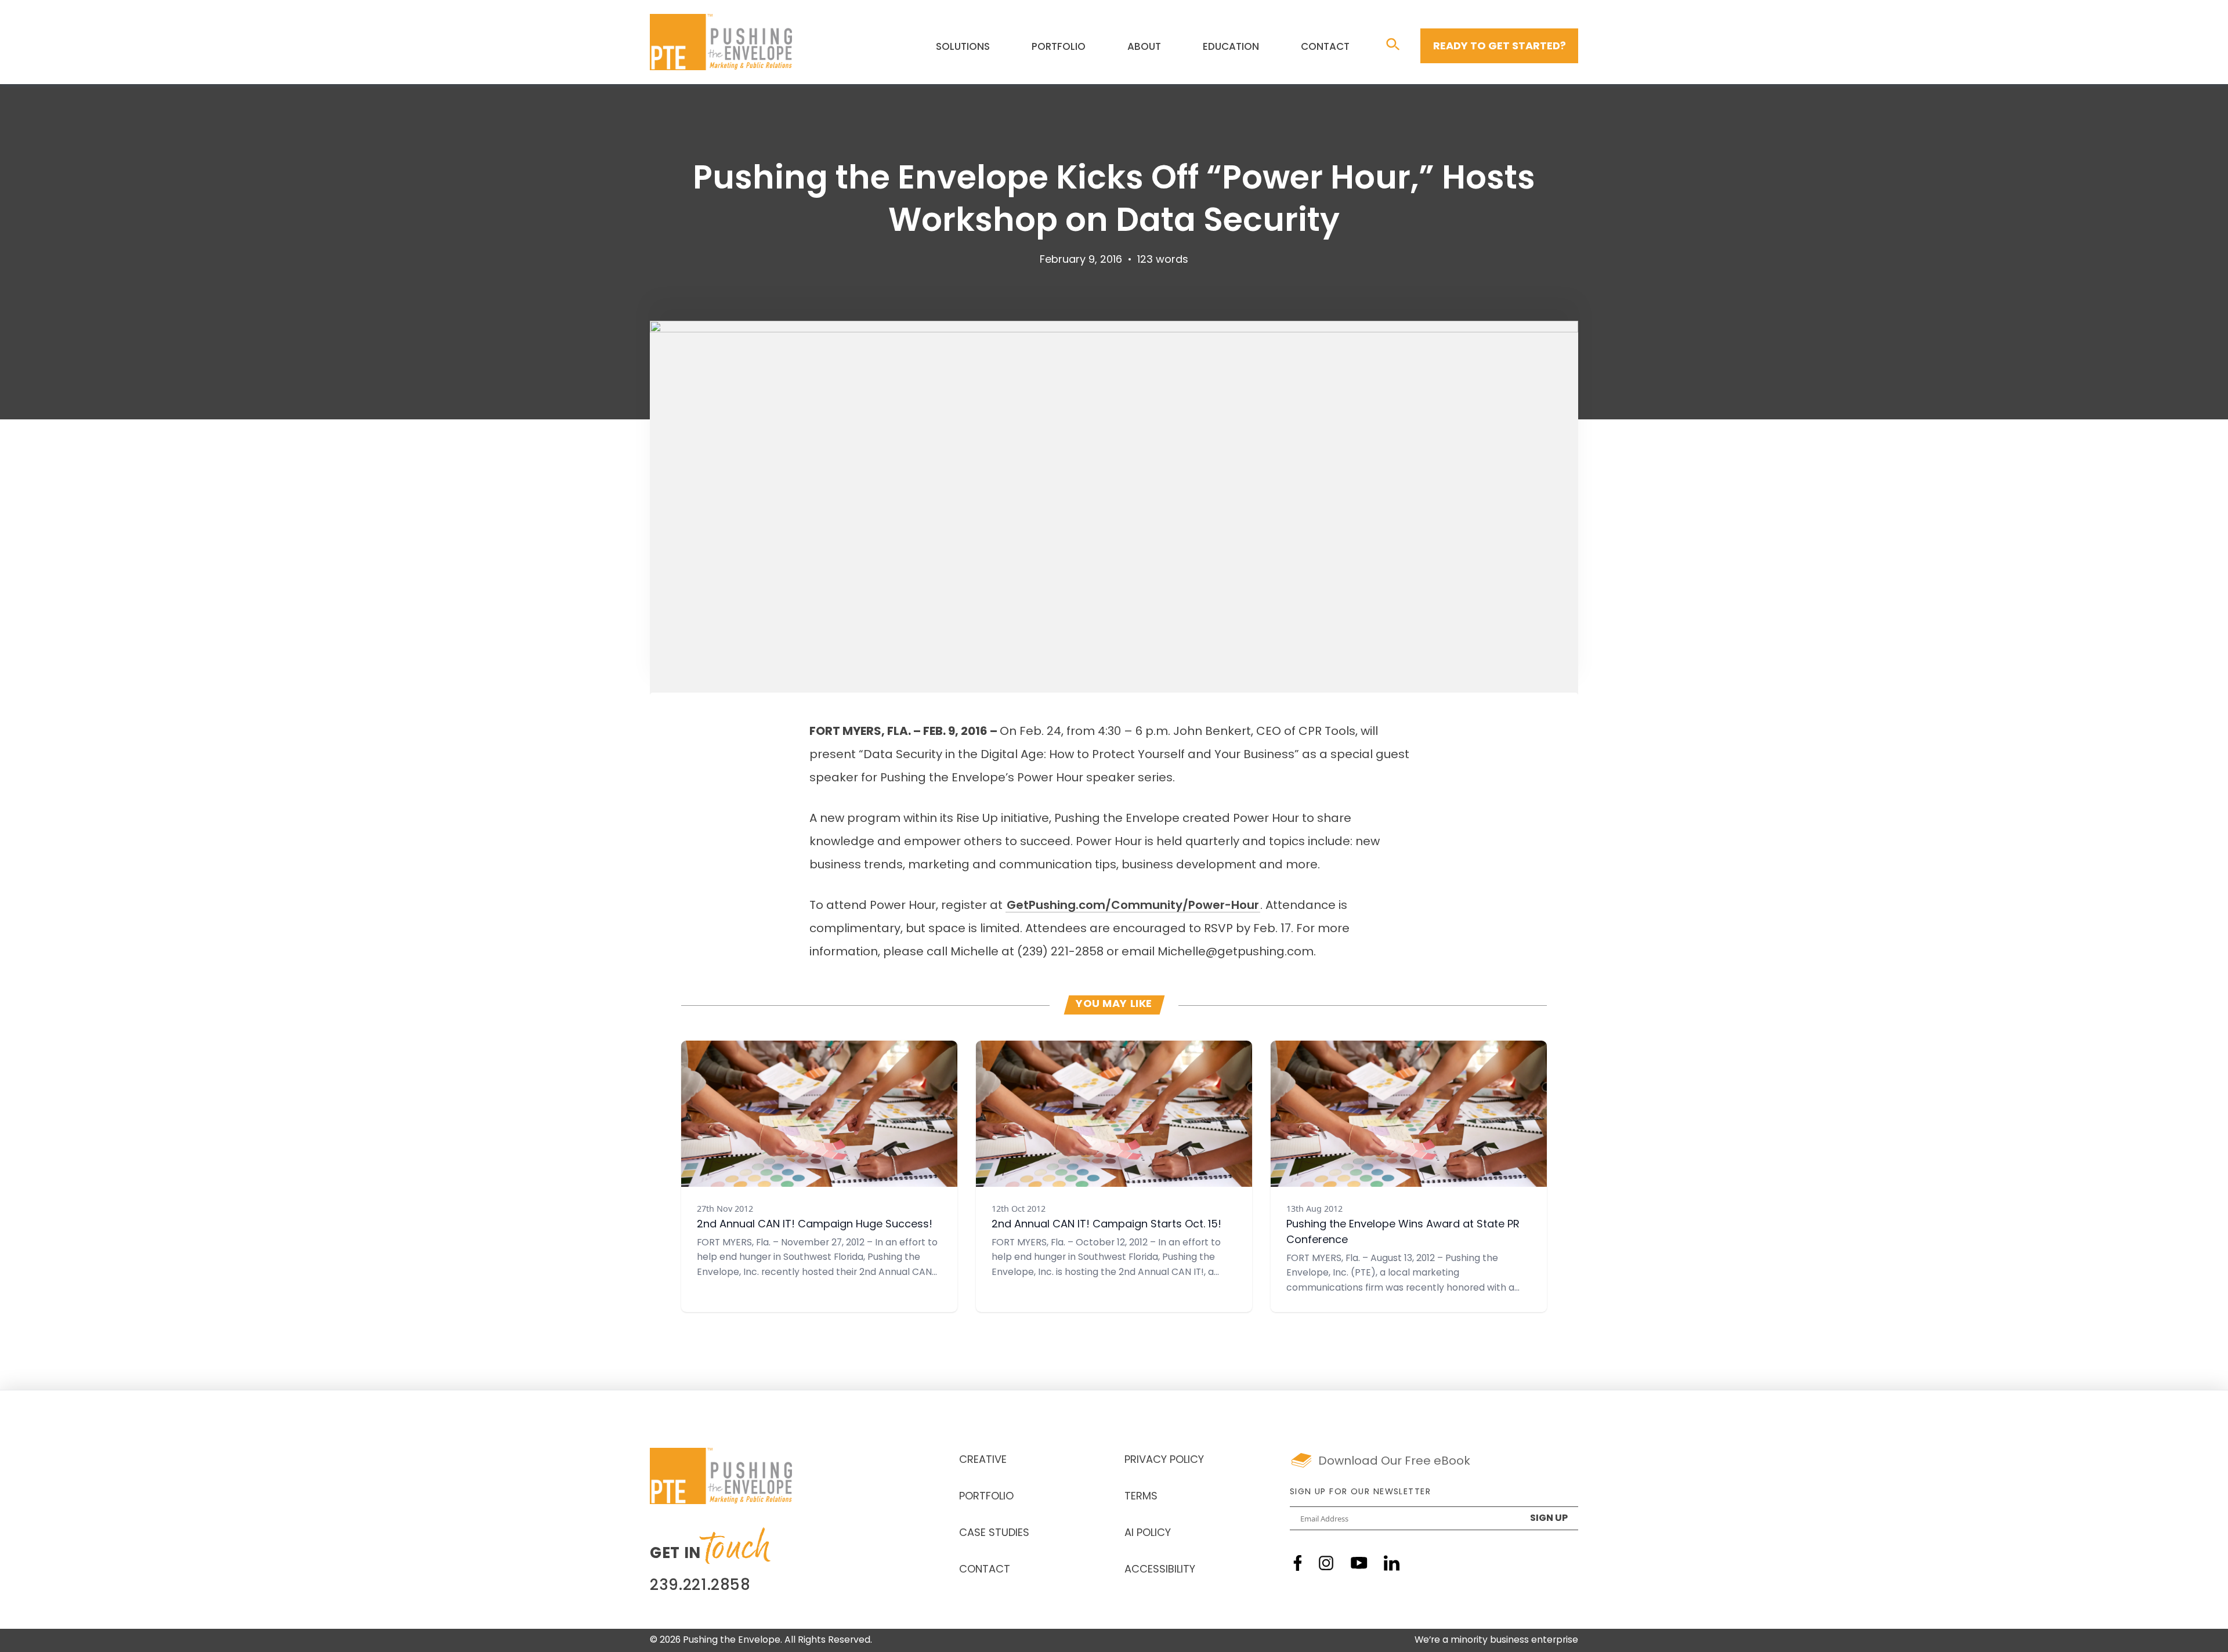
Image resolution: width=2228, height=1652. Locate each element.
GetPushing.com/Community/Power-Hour (1133, 906)
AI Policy (1148, 1534)
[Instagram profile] (1326, 1563)
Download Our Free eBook (1394, 1462)
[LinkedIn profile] (1392, 1563)
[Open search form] (1393, 45)
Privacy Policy (1164, 1461)
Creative (983, 1461)
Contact (1325, 47)
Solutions (963, 47)
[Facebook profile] (1298, 1563)
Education (1231, 47)
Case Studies (994, 1534)
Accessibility (1160, 1570)
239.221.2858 (700, 1586)
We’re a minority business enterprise (1496, 1640)
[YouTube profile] (1359, 1563)
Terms (1141, 1497)
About (1144, 47)
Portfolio (1059, 47)
